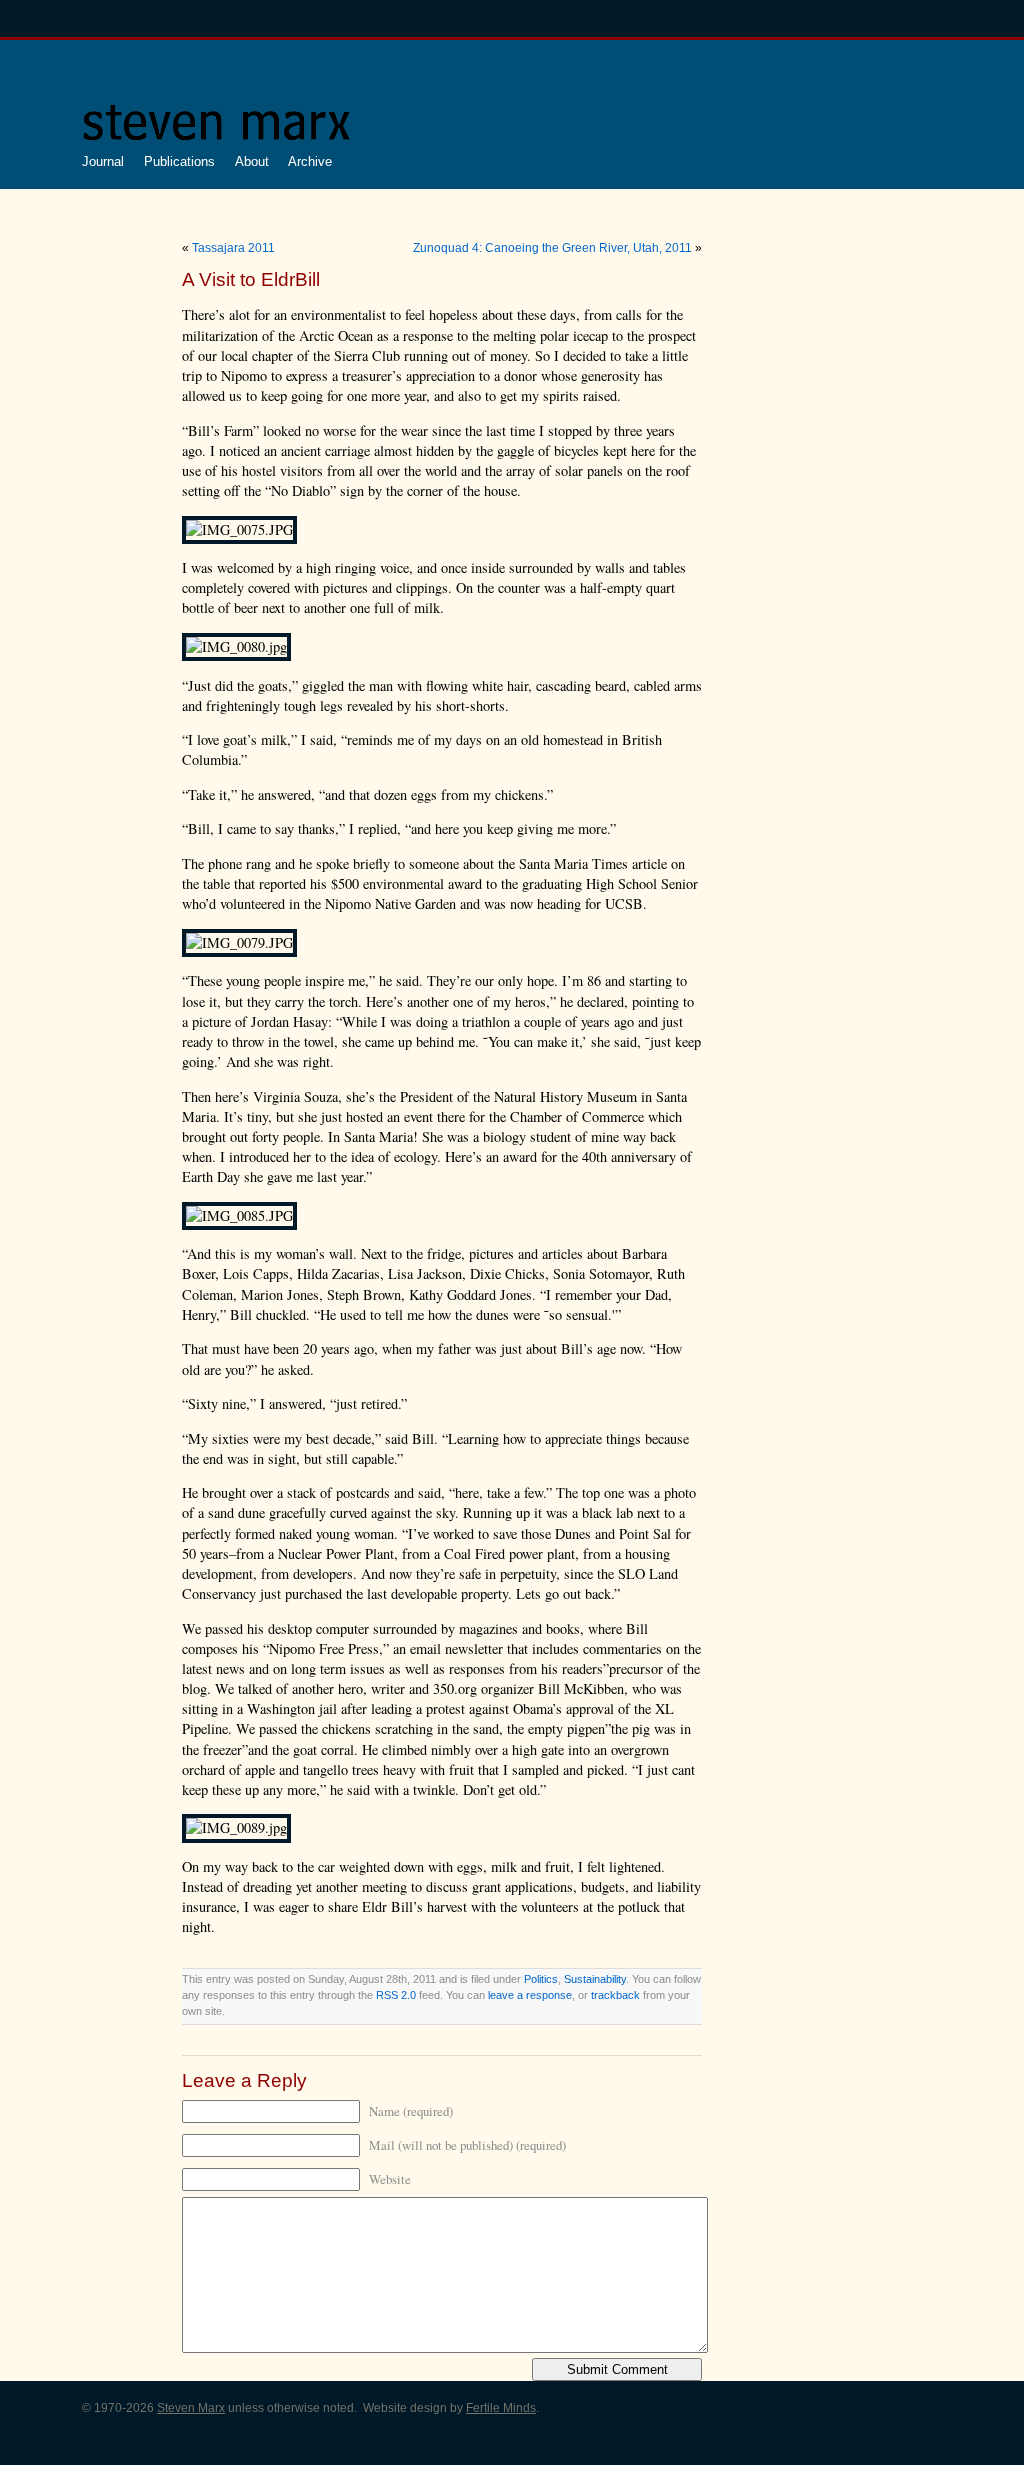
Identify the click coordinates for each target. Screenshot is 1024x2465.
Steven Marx (191, 2408)
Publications (179, 161)
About (252, 161)
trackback (615, 1995)
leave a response (530, 1995)
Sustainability (595, 1979)
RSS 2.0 (396, 1995)
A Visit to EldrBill (251, 279)
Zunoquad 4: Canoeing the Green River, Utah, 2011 (552, 248)
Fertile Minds (501, 2408)
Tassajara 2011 (233, 248)
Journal (103, 161)
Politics (541, 1979)
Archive (310, 161)
